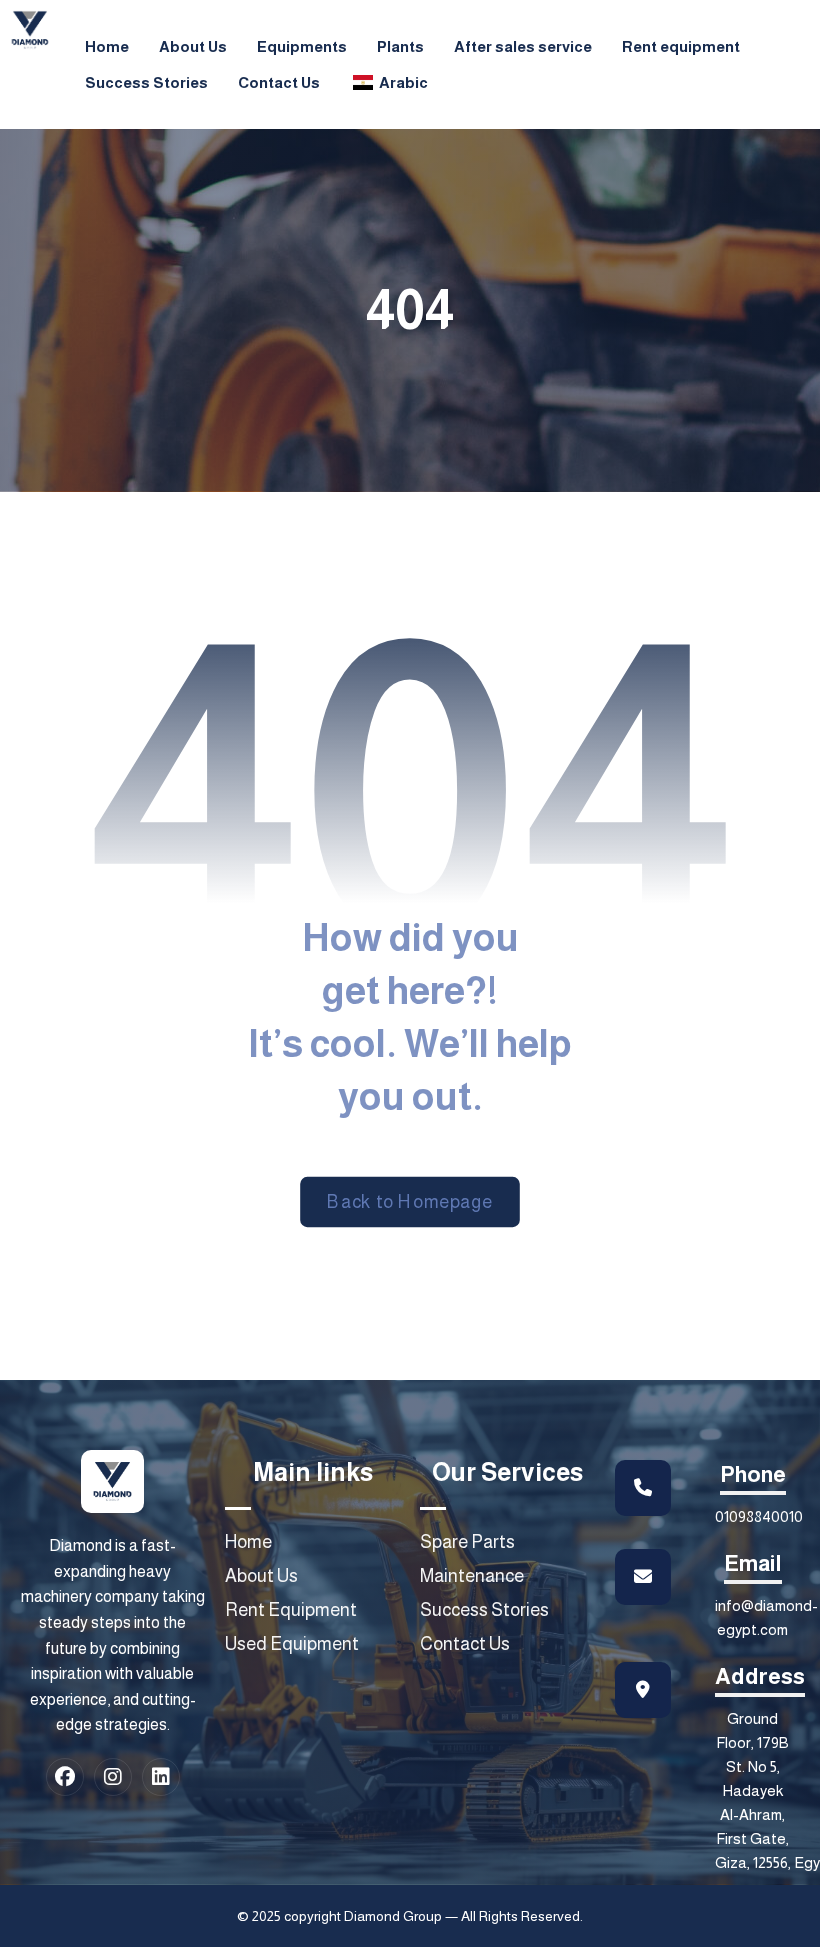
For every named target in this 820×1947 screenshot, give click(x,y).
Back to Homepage (410, 1202)
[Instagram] (113, 1777)
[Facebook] (65, 1777)
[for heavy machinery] (30, 30)
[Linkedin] (161, 1777)
